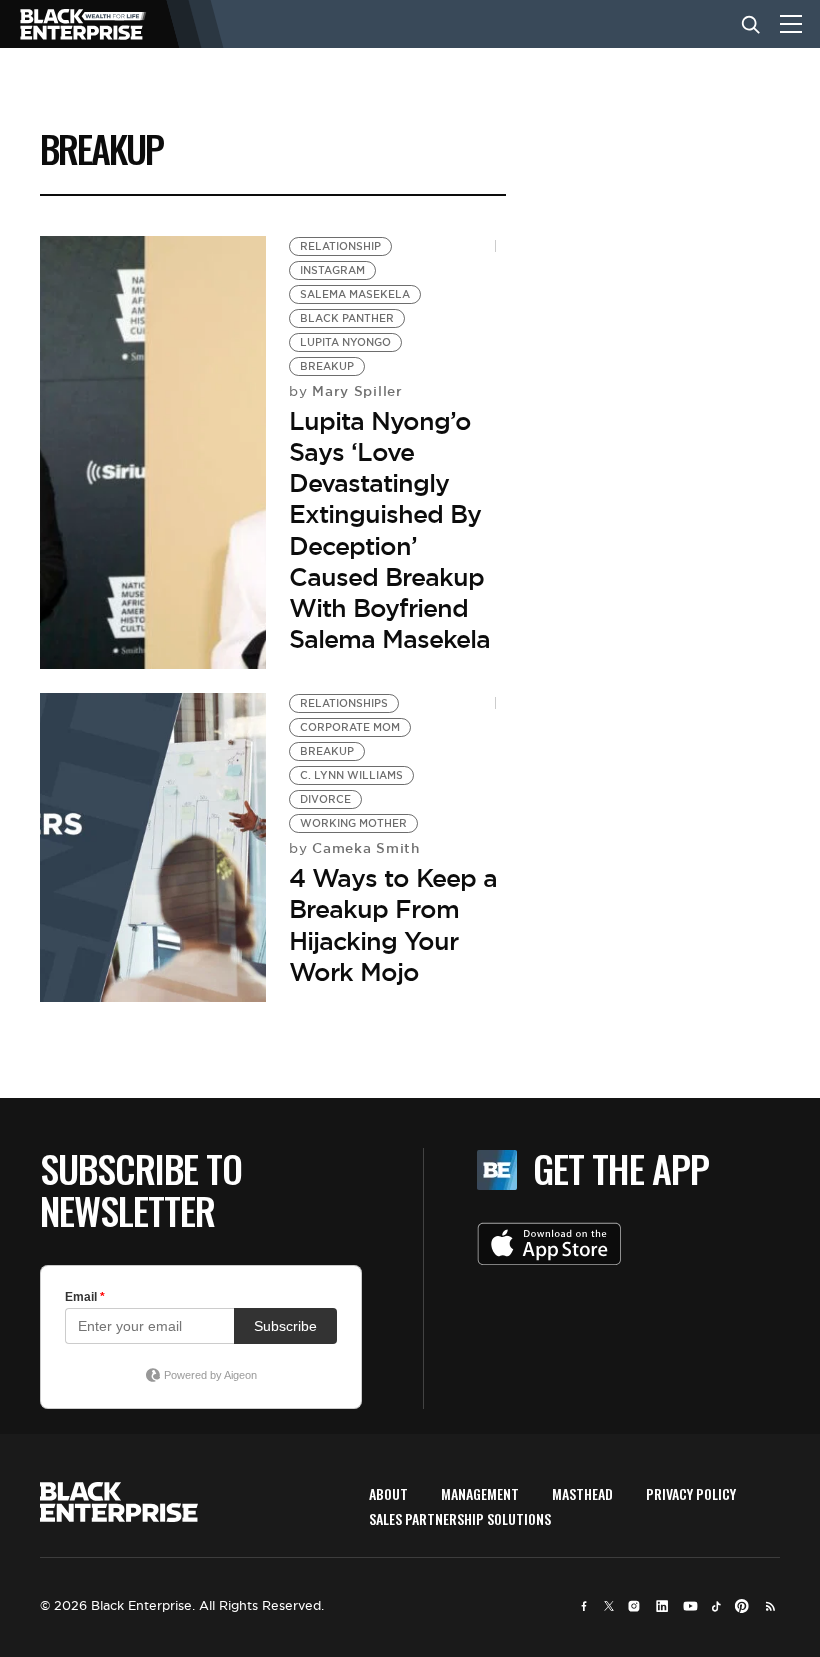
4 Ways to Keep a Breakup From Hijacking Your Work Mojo (393, 925)
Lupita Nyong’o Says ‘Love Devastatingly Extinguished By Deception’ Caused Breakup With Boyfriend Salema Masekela (389, 530)
